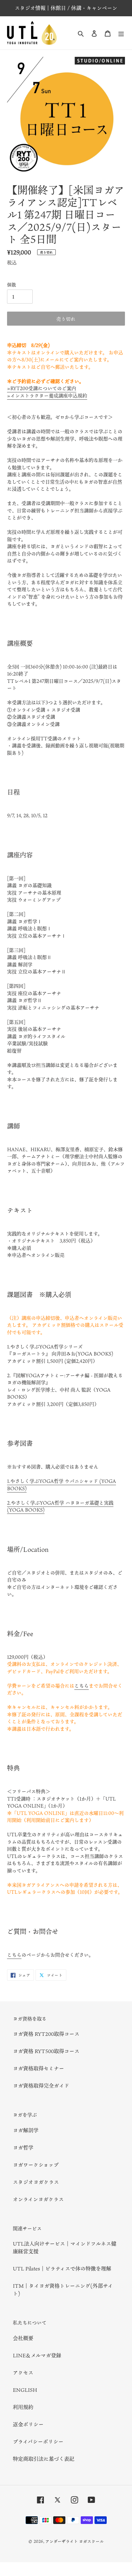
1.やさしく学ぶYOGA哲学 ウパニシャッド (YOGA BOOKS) (62, 1485)
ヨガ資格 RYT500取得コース (46, 2051)
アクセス (23, 2373)
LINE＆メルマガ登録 (37, 2355)
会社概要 (23, 2338)
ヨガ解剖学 (26, 2130)
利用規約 (23, 2407)
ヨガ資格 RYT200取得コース (46, 2034)
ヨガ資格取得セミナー (38, 2068)
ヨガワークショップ (36, 2165)
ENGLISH (25, 2390)
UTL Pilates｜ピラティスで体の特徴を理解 (62, 2269)
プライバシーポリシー (38, 2442)
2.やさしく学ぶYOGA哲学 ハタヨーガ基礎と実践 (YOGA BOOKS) (60, 1506)
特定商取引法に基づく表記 (44, 2459)
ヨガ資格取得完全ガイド (41, 2086)
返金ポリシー (28, 2424)
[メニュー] (121, 33)
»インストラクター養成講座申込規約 (47, 396)
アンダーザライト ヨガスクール (74, 2541)
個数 (12, 285)
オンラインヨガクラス (38, 2199)
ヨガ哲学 (23, 2148)
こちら (82, 1686)
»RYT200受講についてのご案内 (42, 388)
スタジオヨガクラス (36, 2182)
